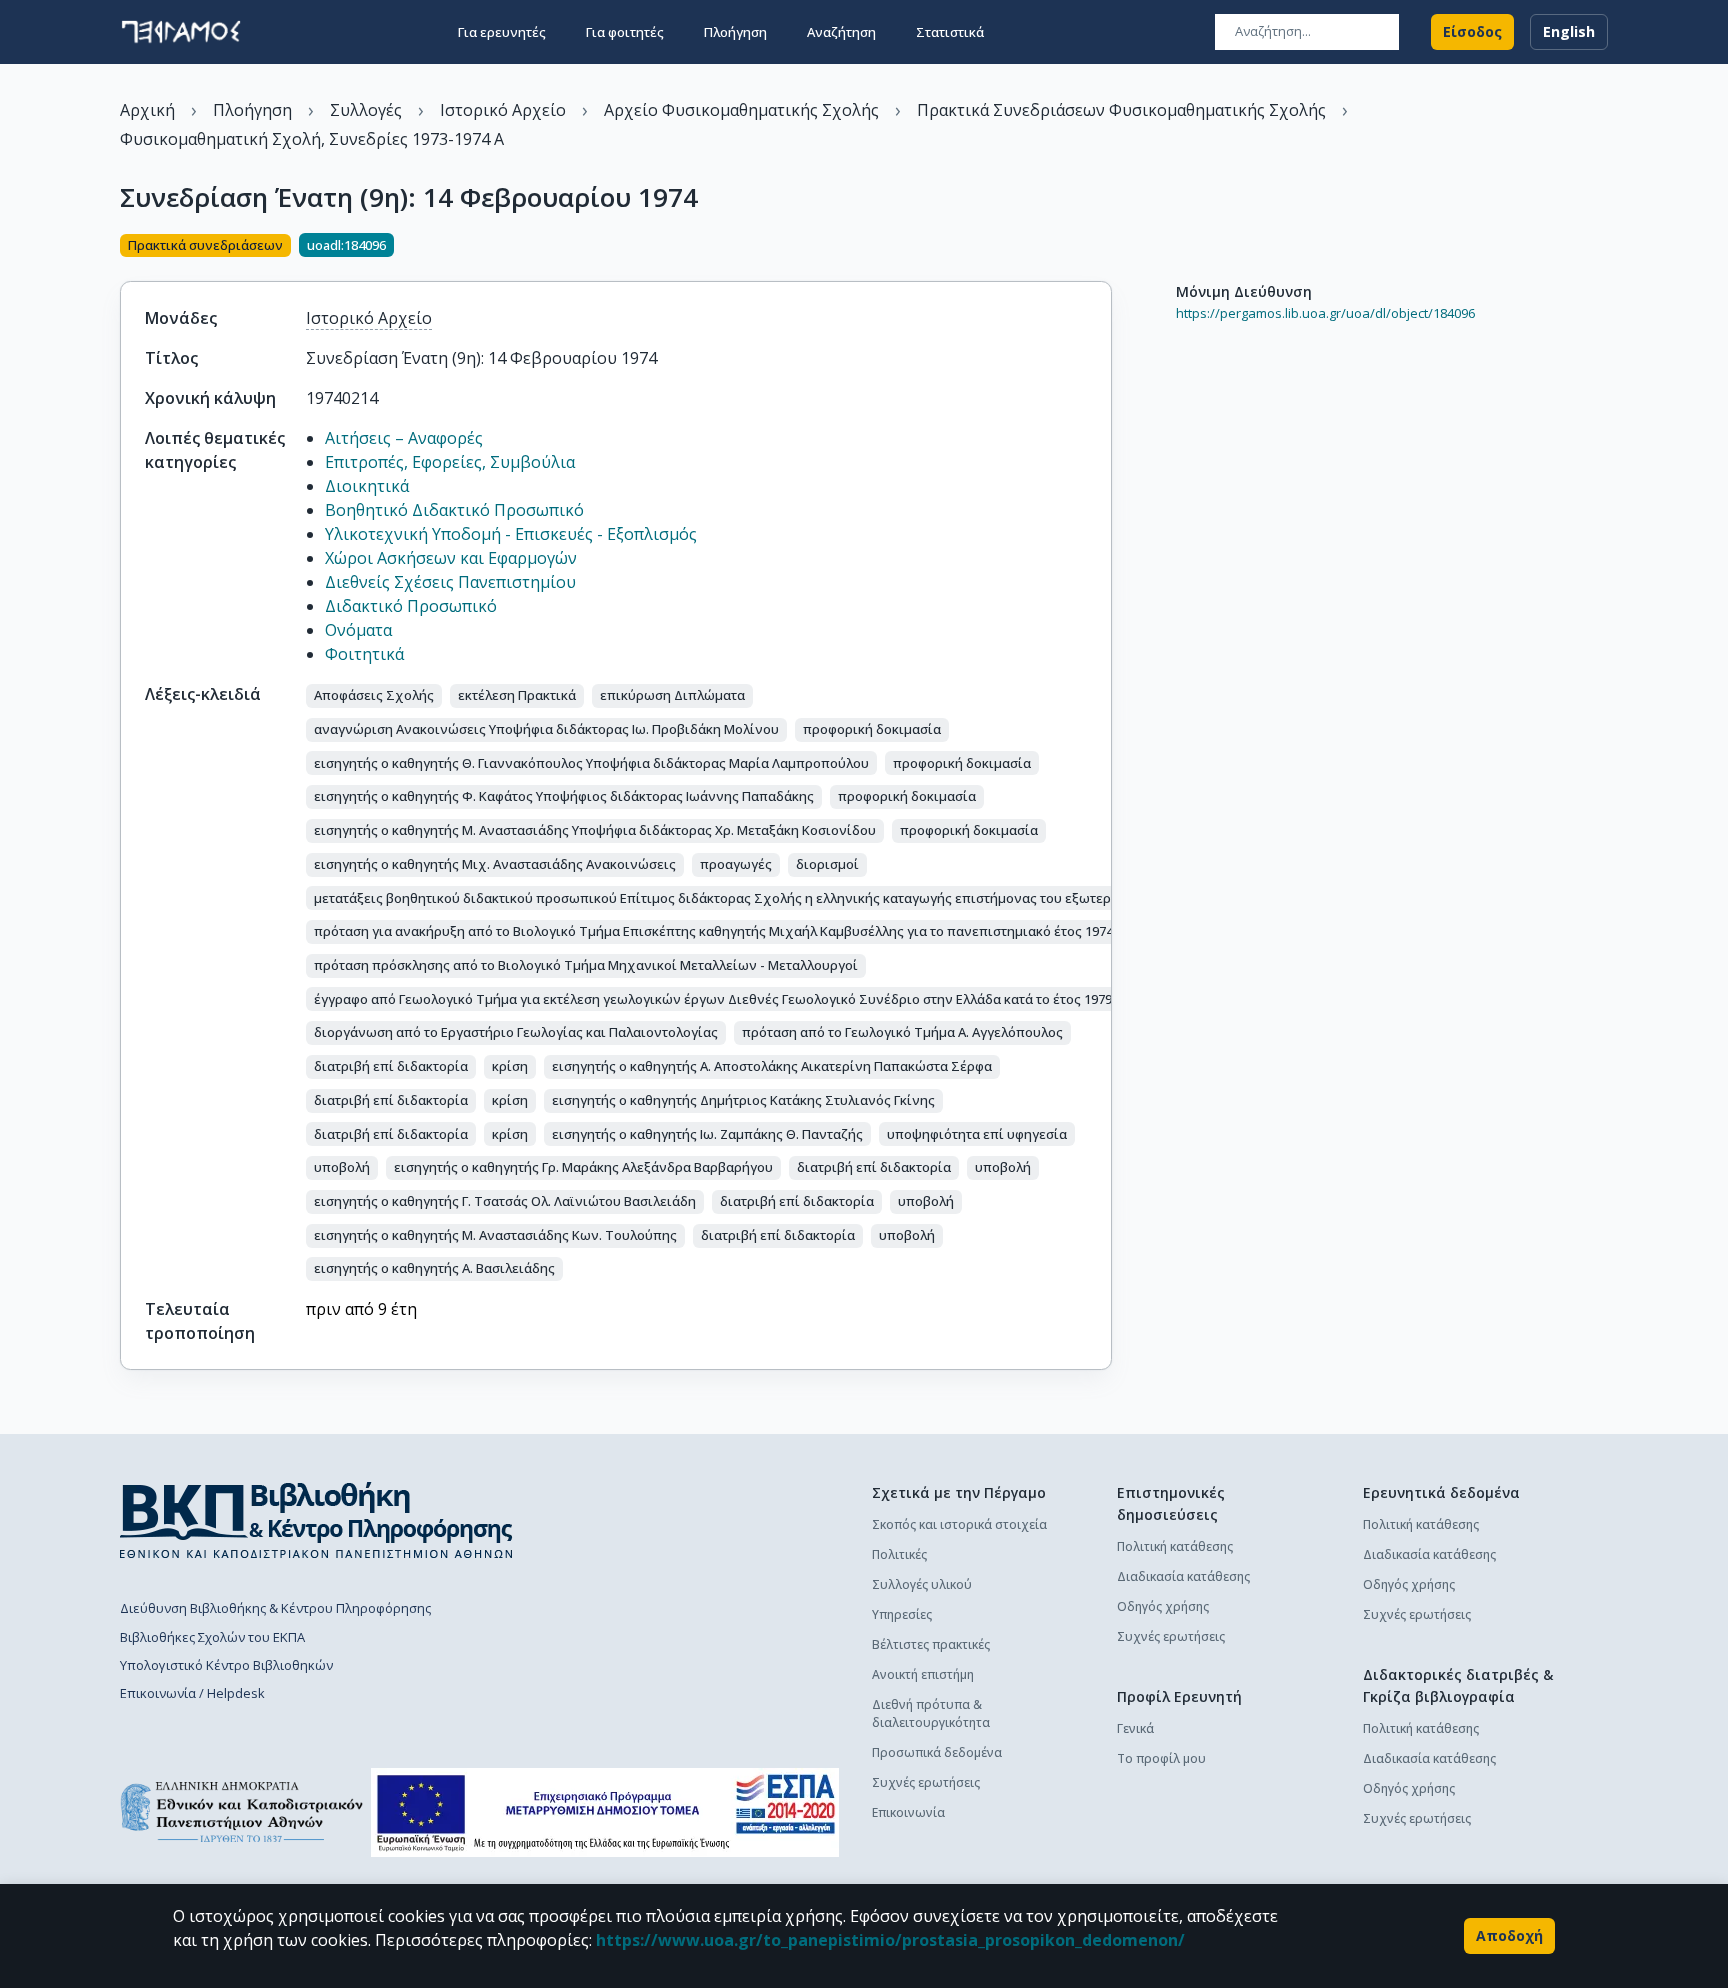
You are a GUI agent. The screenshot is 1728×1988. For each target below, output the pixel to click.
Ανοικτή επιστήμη (923, 1674)
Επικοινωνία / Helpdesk (192, 1693)
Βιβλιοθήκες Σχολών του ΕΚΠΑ (212, 1637)
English (1569, 31)
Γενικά (1135, 1728)
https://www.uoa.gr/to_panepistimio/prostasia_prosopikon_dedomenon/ (890, 1940)
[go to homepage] (181, 32)
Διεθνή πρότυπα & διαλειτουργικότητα (931, 1713)
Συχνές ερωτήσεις (926, 1782)
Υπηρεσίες (902, 1614)
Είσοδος (1472, 31)
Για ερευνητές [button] (502, 32)
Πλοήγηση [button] (735, 32)
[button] (374, 696)
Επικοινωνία (908, 1812)
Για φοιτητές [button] (625, 32)
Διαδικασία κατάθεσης (1183, 1576)
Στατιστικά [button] (950, 32)
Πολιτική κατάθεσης (1175, 1546)
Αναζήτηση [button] (841, 32)
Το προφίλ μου (1161, 1758)
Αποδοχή (1509, 1935)
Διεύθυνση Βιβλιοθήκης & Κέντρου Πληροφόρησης (275, 1608)
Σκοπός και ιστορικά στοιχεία (959, 1524)
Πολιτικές (899, 1554)
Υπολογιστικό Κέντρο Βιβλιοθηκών (226, 1665)
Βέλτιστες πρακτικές (931, 1644)
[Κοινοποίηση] (1104, 247)
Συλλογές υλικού (922, 1584)
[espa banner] (605, 1812)
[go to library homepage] (316, 1520)
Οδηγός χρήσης (1163, 1606)
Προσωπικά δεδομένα (937, 1752)
